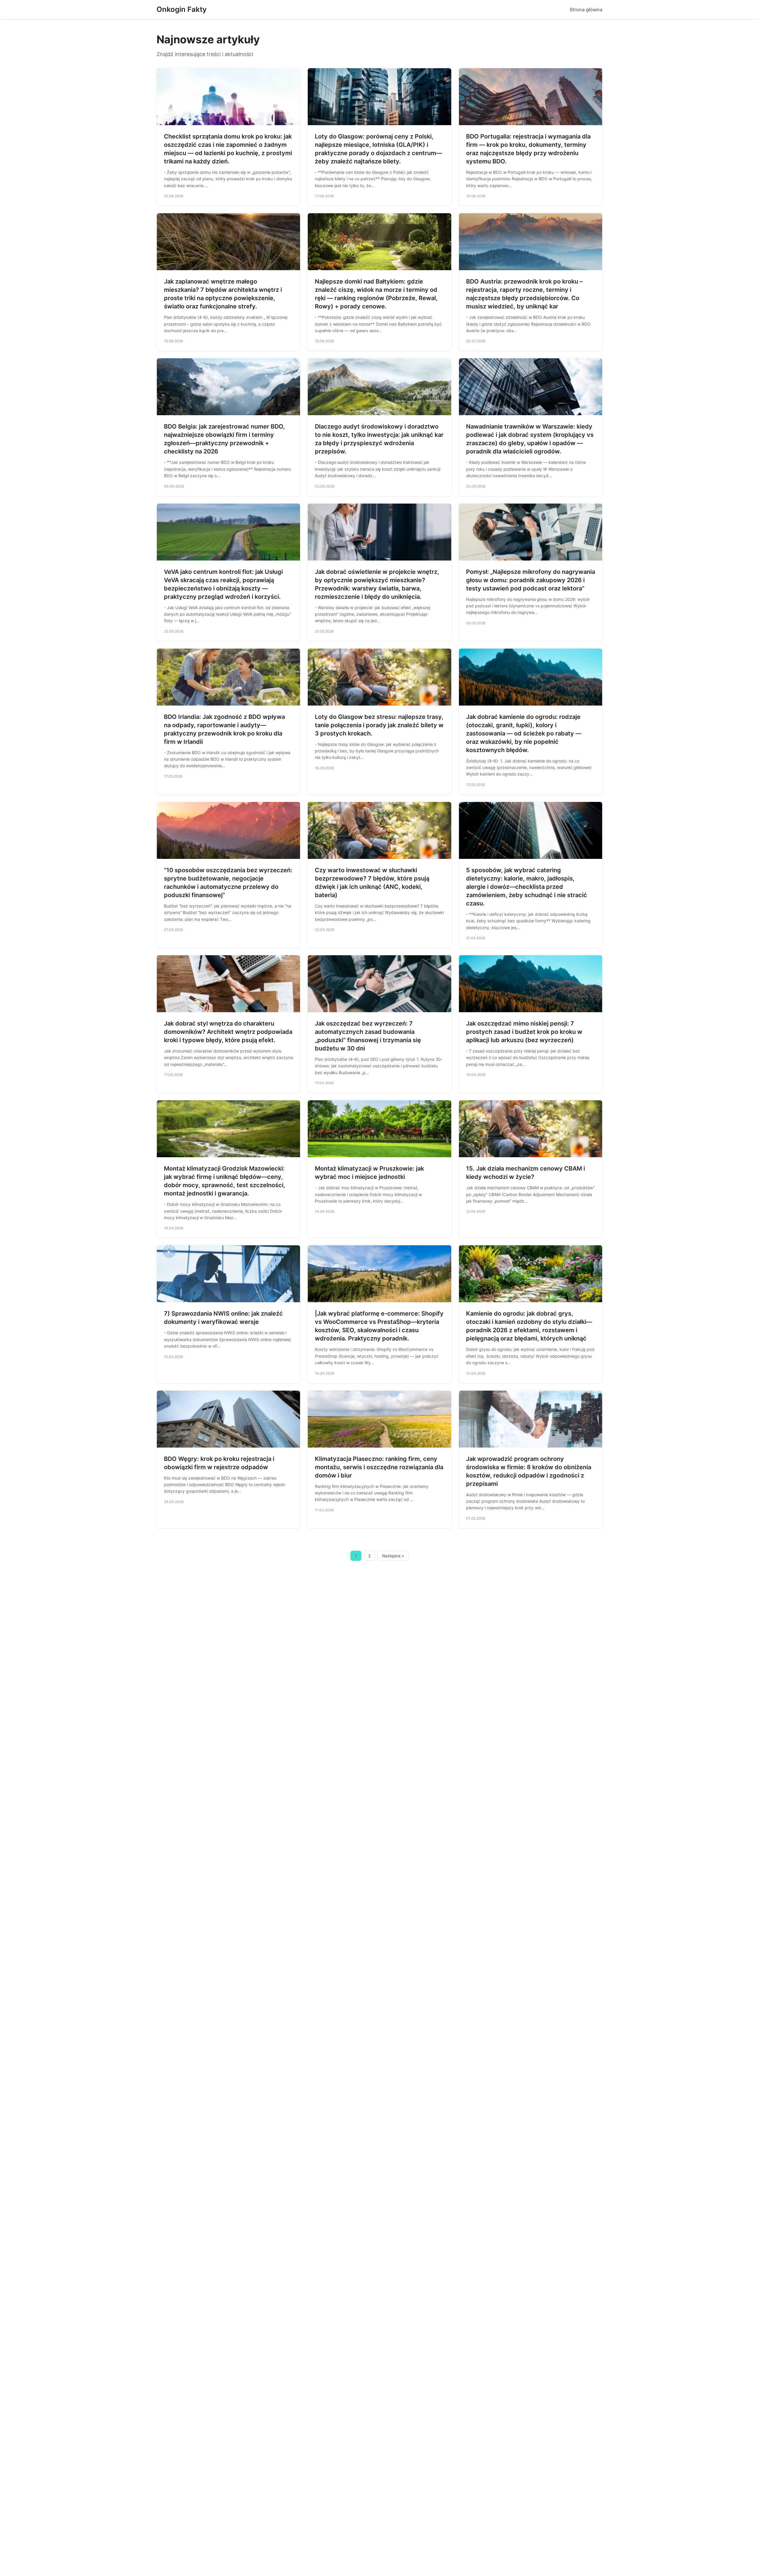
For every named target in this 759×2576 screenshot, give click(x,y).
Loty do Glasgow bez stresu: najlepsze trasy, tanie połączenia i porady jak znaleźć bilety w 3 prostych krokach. (379, 725)
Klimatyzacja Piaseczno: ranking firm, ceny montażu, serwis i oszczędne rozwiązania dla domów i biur (379, 1467)
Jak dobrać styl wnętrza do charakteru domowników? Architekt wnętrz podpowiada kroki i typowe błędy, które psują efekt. (228, 1032)
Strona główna (586, 9)
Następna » (393, 1556)
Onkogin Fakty (182, 9)
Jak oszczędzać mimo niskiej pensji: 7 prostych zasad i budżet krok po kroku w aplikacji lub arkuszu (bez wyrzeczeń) (524, 1032)
